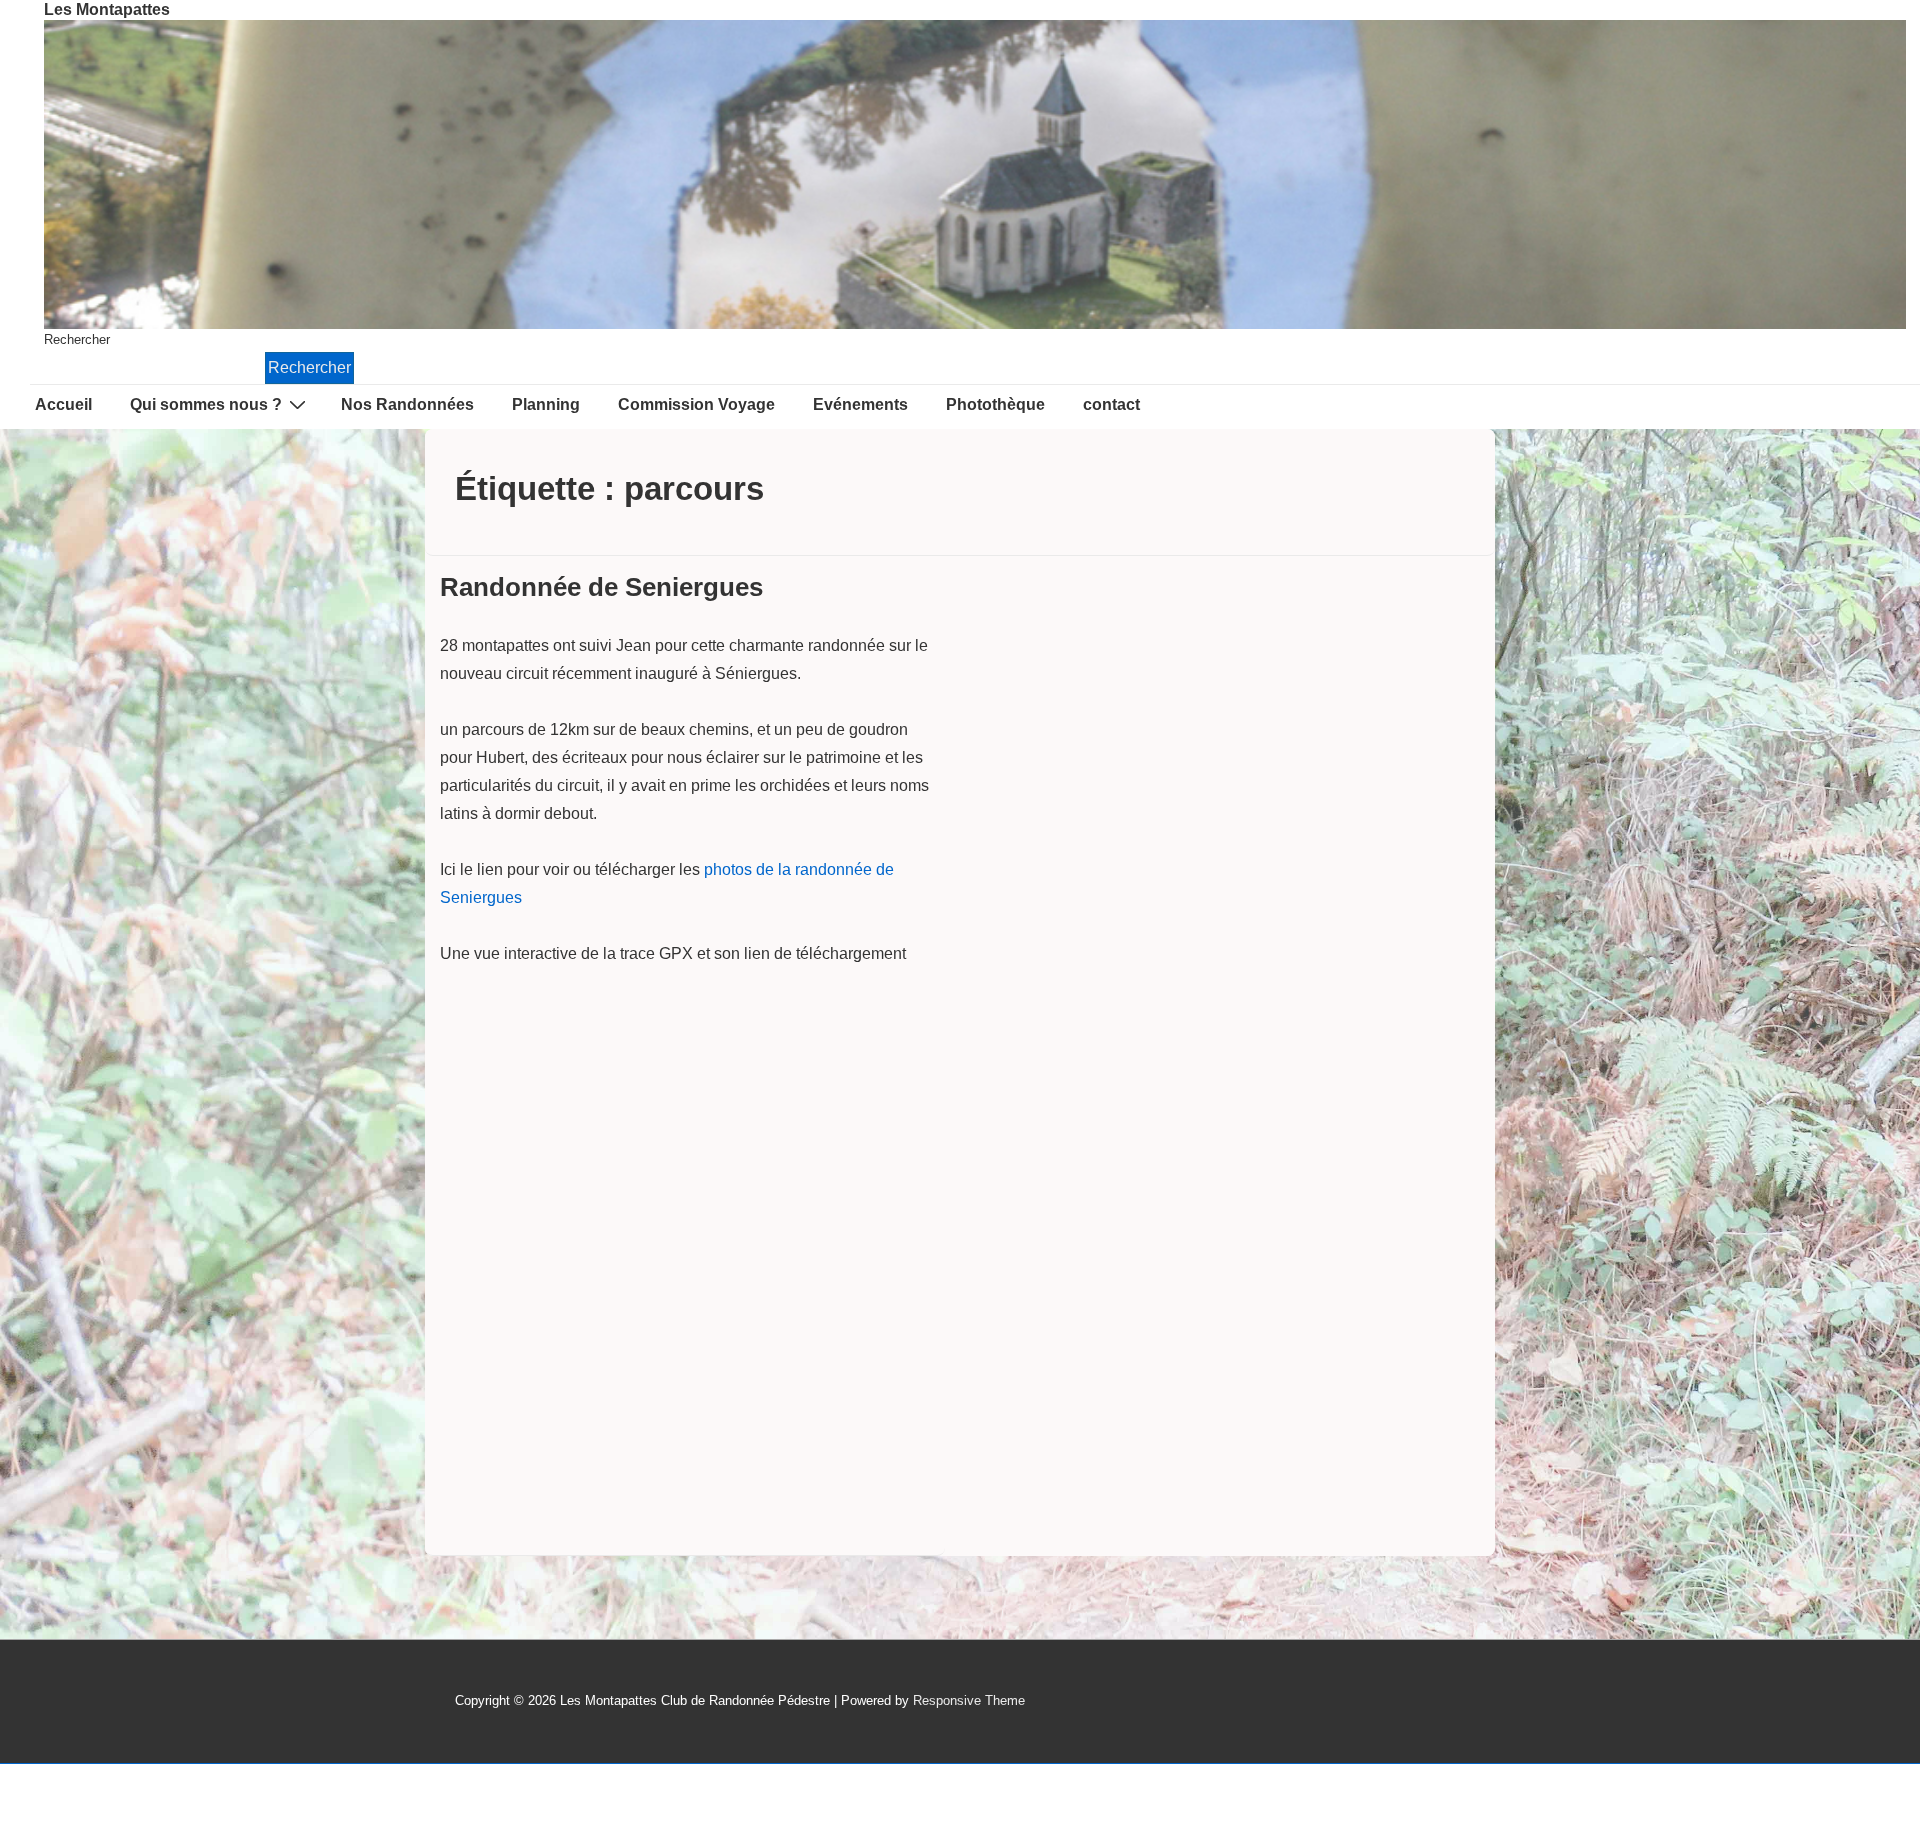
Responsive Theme (969, 1700)
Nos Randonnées (407, 404)
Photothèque (995, 404)
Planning (546, 404)
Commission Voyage (696, 404)
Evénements (860, 404)
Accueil (63, 404)
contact (1111, 404)
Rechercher (77, 339)
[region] (975, 174)
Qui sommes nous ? (206, 404)
